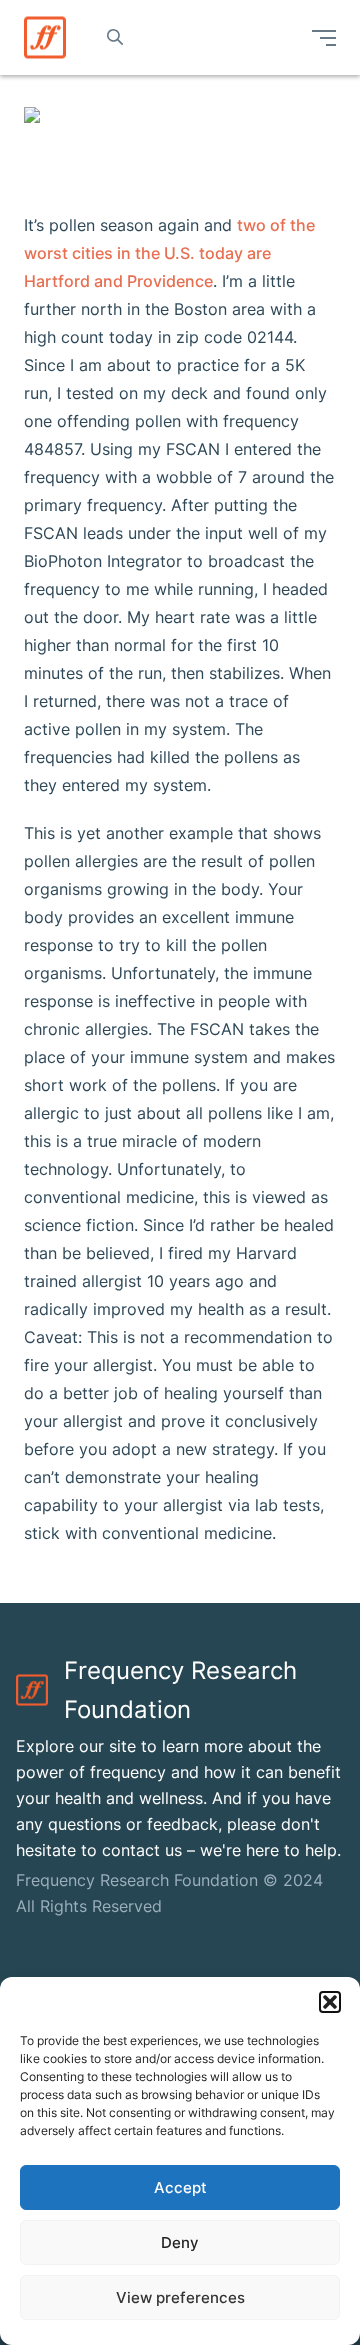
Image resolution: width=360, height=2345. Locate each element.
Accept (180, 2187)
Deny (180, 2242)
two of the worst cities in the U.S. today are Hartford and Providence (169, 253)
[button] (330, 2002)
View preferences (180, 2297)
